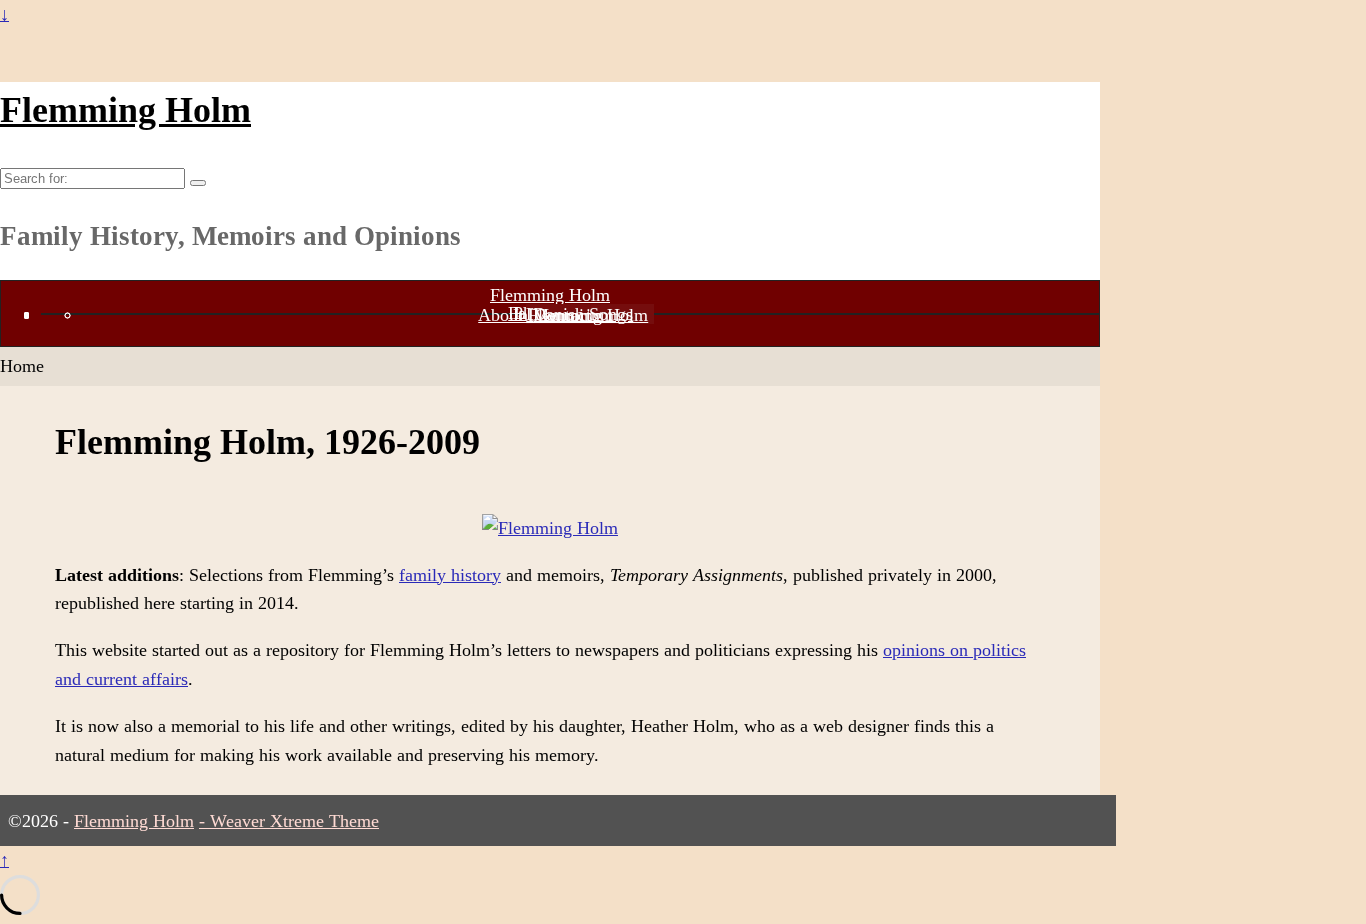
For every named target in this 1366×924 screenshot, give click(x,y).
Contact (563, 315)
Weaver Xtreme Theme (294, 821)
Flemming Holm (125, 110)
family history (450, 575)
